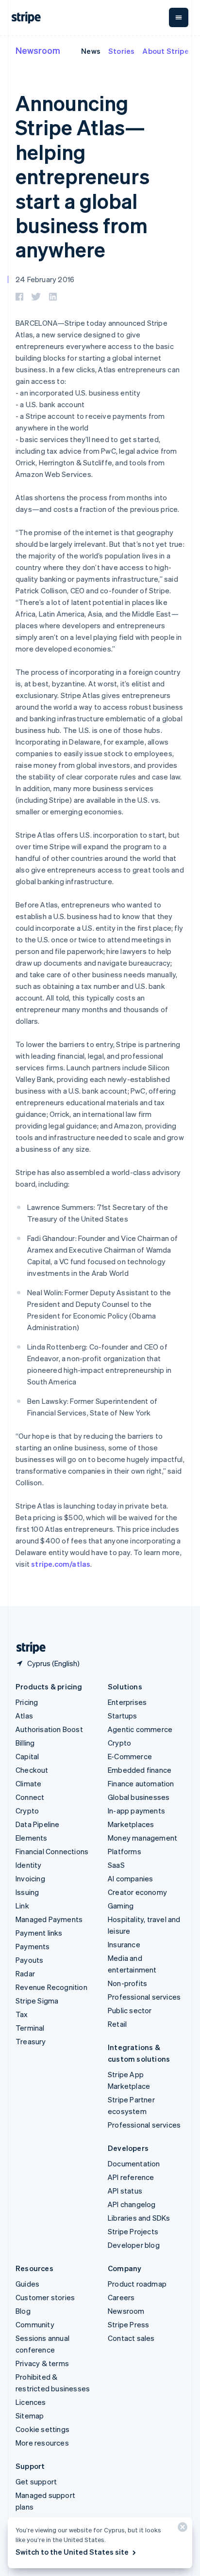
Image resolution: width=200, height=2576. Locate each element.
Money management (142, 1838)
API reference (131, 2177)
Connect (30, 1797)
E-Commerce (130, 1756)
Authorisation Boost (49, 1729)
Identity (29, 1865)
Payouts (29, 1960)
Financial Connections (52, 1851)
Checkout (32, 1770)
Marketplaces (131, 1824)
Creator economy (137, 1892)
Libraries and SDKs (139, 2218)
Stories (121, 51)
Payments (33, 1946)
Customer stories (45, 2297)
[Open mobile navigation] (179, 17)
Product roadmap (137, 2284)
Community (35, 2324)
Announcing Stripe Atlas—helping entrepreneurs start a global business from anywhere (83, 176)
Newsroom (38, 50)
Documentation (134, 2163)
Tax (22, 2014)
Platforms (125, 1851)
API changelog (132, 2204)
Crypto (27, 1811)
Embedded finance (140, 1770)
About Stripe (165, 51)
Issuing (27, 1892)
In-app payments (136, 1811)
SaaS (116, 1865)
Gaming (121, 1906)
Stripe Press (128, 2324)
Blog (23, 2311)
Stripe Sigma (37, 2001)
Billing (25, 1743)
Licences (31, 2402)
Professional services (144, 1997)
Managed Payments (49, 1919)
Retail (117, 2024)
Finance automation (141, 1783)
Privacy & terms (42, 2363)
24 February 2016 (45, 279)
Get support (36, 2481)
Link (22, 1906)
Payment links (39, 1933)
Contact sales (131, 2338)
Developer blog (134, 2245)
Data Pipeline (38, 1824)
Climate (28, 1783)
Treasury (31, 2041)
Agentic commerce (140, 1729)
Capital (27, 1756)
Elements (32, 1838)
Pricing (27, 1702)
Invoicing (30, 1878)
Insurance (124, 1944)
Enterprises (127, 1702)
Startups (123, 1716)
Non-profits (127, 1983)
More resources (42, 2443)
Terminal (30, 2028)
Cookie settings (42, 2429)
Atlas (24, 1716)
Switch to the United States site (72, 2552)
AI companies (130, 1878)
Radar (25, 1973)
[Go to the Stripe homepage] (27, 1648)
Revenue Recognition (51, 1987)
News (91, 51)
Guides (27, 2284)
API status (125, 2191)
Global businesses (139, 1797)
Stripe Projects (133, 2231)
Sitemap (30, 2416)
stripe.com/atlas (61, 1564)
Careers (121, 2297)
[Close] (181, 2529)
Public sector (130, 2010)
